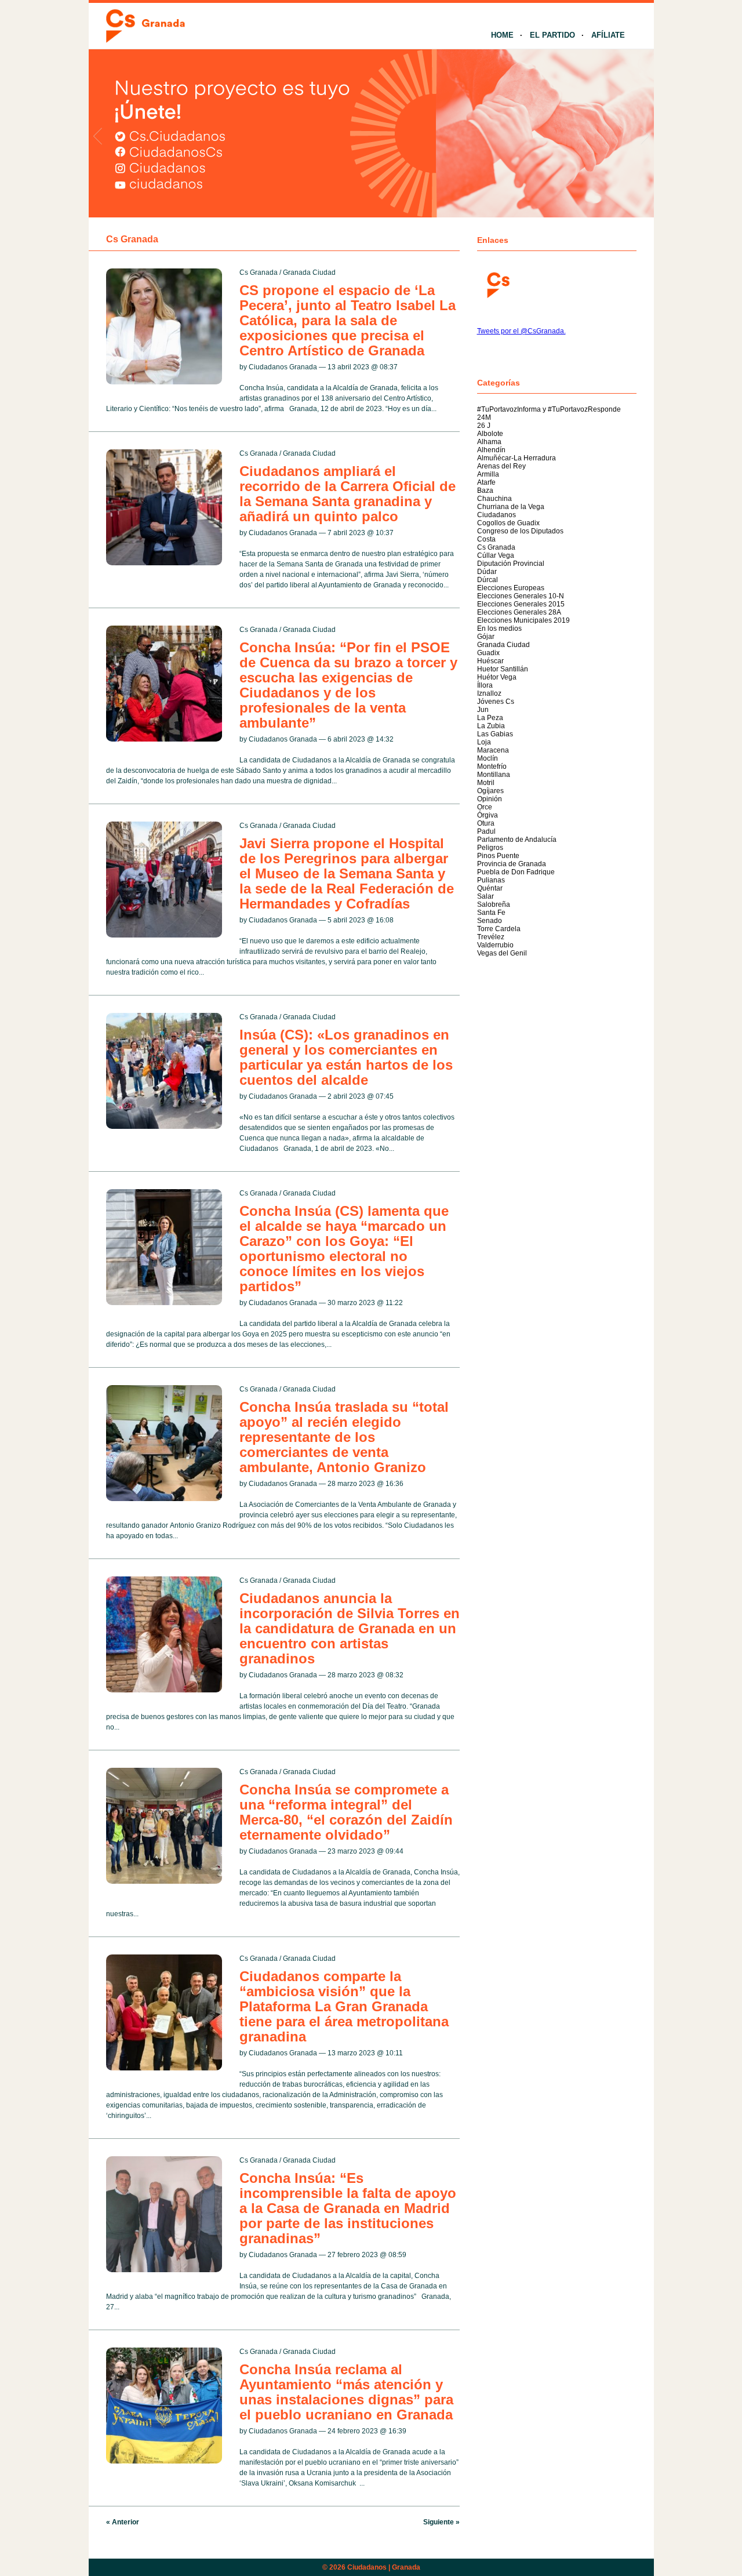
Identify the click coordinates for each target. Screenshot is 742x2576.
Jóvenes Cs (496, 702)
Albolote (490, 434)
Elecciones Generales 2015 (521, 604)
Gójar (486, 637)
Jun (483, 710)
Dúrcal (488, 580)
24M (484, 417)
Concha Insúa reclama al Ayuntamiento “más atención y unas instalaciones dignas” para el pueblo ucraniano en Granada (346, 2392)
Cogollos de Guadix (508, 523)
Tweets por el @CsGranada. (521, 331)
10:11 (394, 2053)
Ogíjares (490, 791)
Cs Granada (259, 273)
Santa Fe (491, 913)
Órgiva (488, 815)
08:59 (397, 2255)
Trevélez (491, 937)
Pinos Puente (498, 856)
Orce (485, 807)
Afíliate (608, 35)
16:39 (397, 2431)
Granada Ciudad (309, 273)
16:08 (385, 920)
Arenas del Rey (501, 466)
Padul (486, 831)
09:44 (394, 1851)
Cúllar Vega (496, 555)
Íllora (485, 685)
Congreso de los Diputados (520, 531)
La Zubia (491, 726)
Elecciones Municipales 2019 (523, 620)
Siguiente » (441, 2522)
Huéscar (490, 661)
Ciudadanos (497, 515)
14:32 (385, 739)
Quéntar (490, 888)
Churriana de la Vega (511, 507)
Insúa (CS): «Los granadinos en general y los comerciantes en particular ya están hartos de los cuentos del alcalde (346, 1057)
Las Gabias (495, 734)
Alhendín (491, 450)
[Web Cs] (497, 284)
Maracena (493, 750)
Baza (485, 491)
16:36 (394, 1484)
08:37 (389, 367)
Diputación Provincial (511, 564)
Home (502, 35)
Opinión (490, 799)
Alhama (489, 442)
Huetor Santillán (503, 669)
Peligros (490, 848)
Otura (486, 823)
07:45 (385, 1096)
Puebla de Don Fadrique (516, 872)
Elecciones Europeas (511, 588)
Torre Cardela (499, 929)
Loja (484, 742)
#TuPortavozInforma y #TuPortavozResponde (549, 409)
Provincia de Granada (512, 864)
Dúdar (487, 572)
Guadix (488, 653)
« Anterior (123, 2522)
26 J (484, 426)
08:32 (394, 1675)
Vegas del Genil (502, 953)
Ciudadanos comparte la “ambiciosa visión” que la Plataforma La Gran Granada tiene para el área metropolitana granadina (344, 2006)
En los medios (499, 628)
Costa (486, 539)
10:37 (385, 533)
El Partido (552, 35)
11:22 (394, 1303)
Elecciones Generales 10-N (521, 596)
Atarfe (486, 482)
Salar (485, 896)
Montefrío (492, 766)
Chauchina (494, 499)
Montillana (494, 775)
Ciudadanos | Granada (384, 2567)
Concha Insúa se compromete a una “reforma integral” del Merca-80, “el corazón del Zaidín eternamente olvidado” (346, 1812)
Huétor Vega (497, 677)
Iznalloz (489, 693)
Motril (486, 783)
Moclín (488, 758)
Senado (490, 921)
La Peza (490, 718)
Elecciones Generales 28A (519, 612)
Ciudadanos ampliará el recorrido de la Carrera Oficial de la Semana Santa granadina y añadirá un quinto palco (348, 494)
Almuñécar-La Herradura (517, 458)
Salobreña (494, 904)
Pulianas (491, 880)
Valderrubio (495, 945)
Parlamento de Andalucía (517, 840)
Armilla (488, 474)
